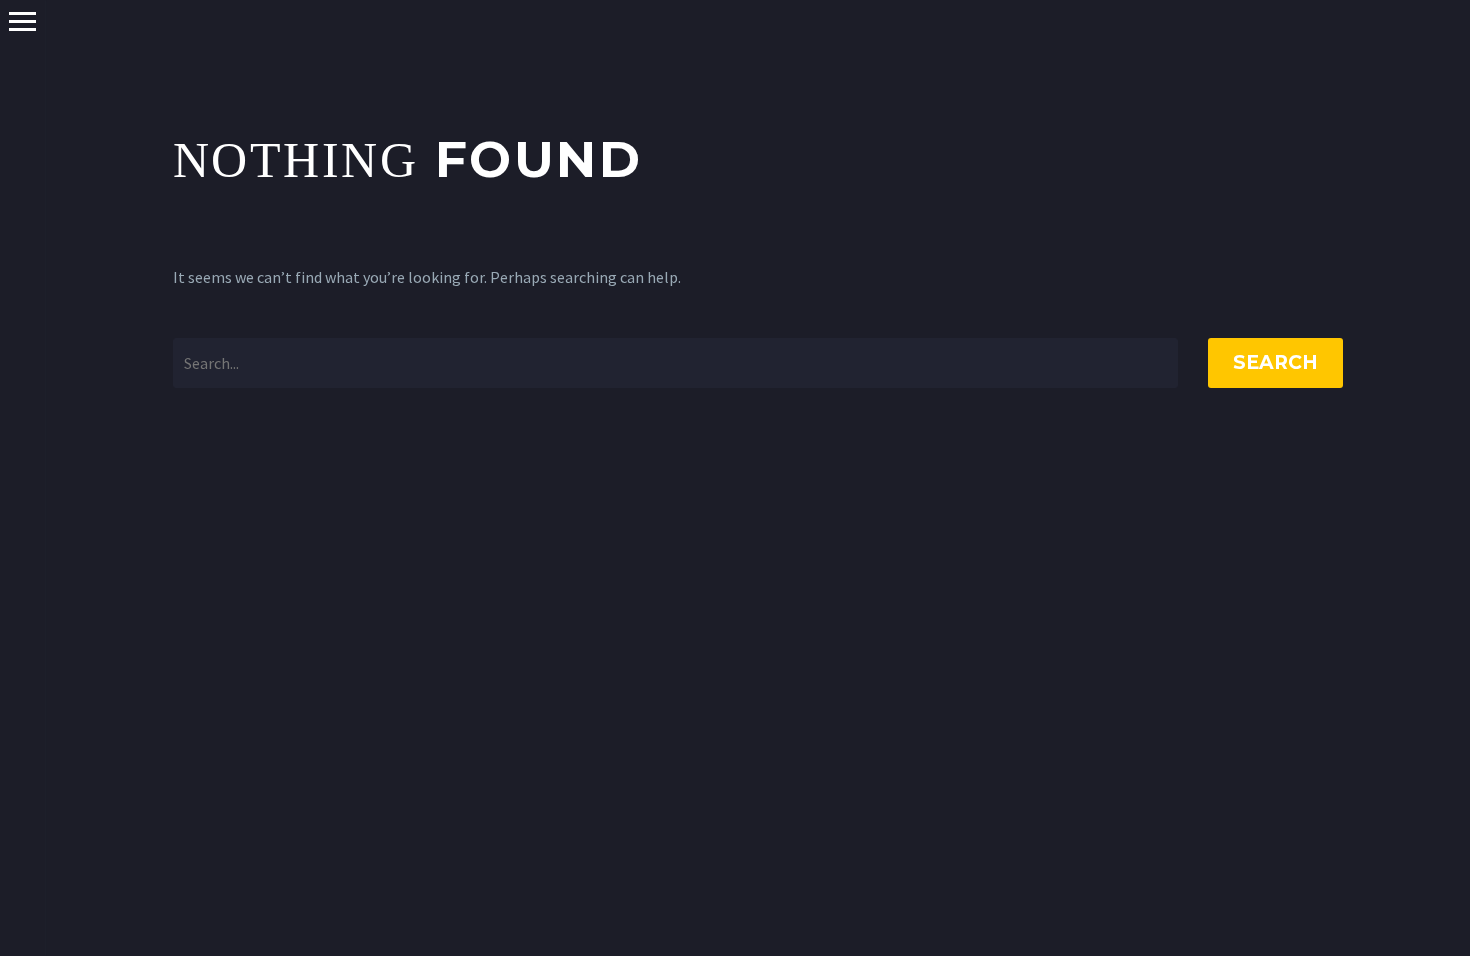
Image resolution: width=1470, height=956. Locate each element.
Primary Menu (22, 21)
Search (1275, 362)
